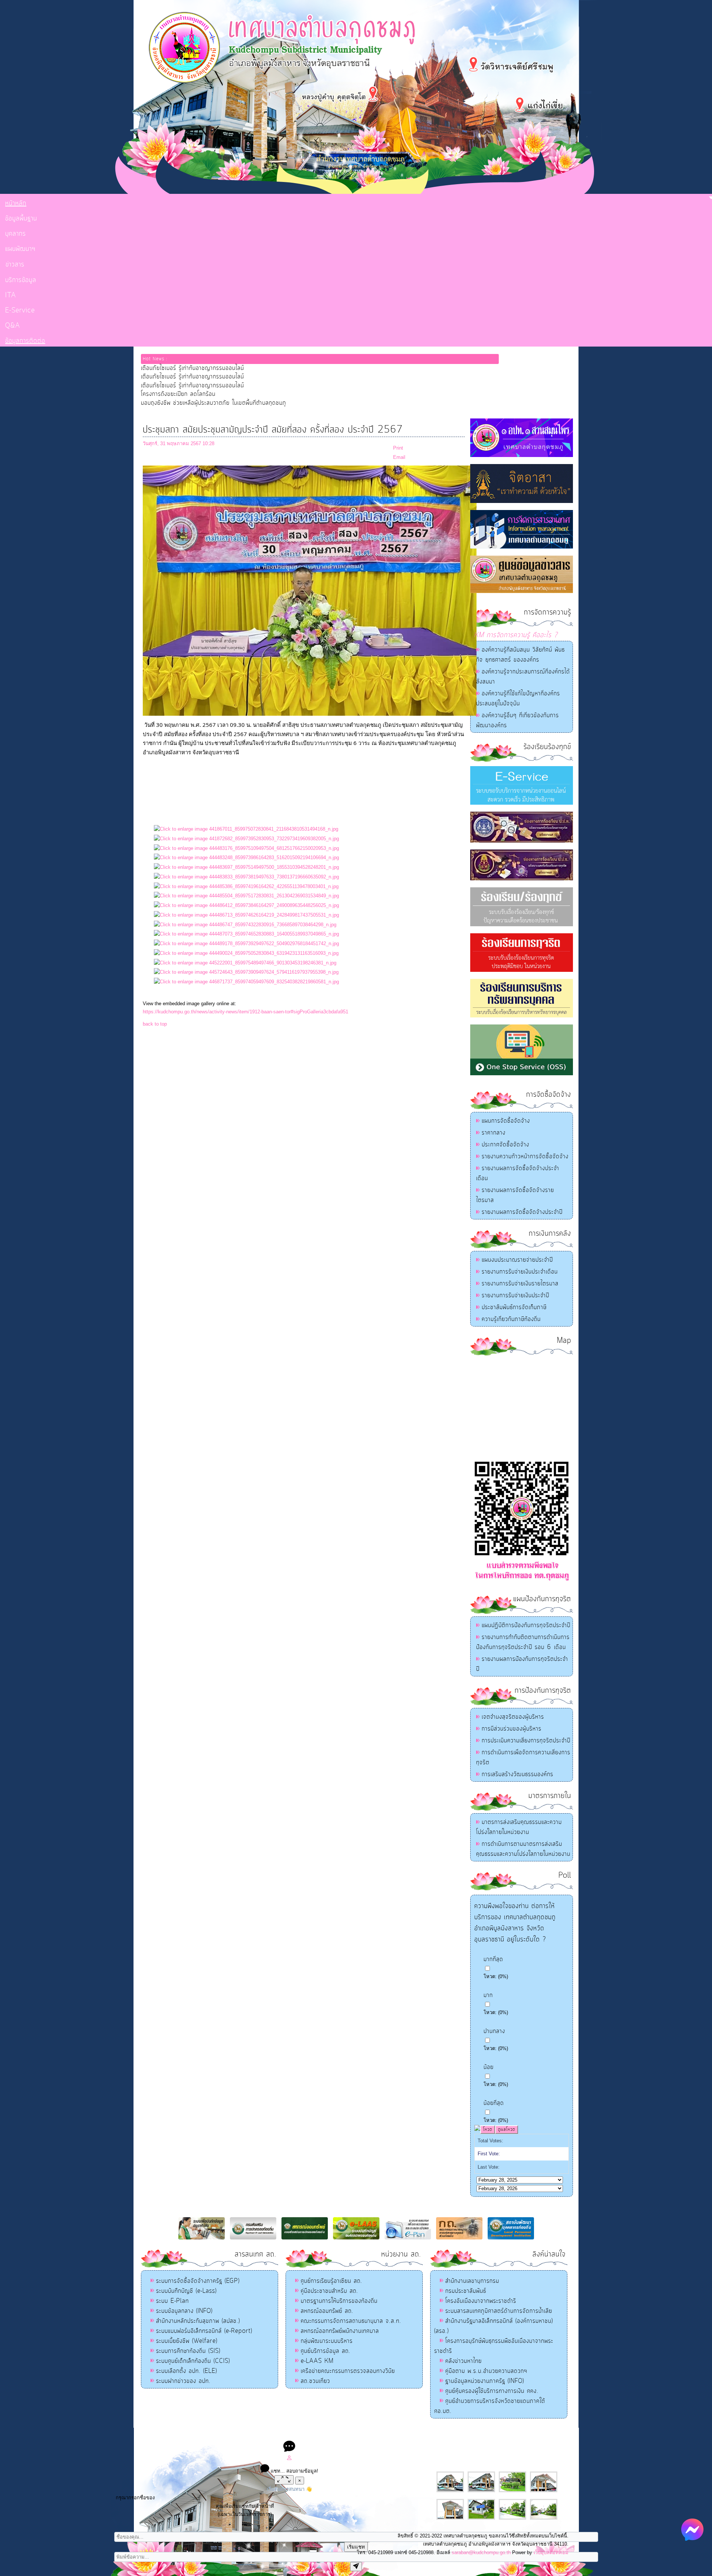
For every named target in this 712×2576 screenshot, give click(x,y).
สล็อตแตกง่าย (326, 2435)
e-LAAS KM (317, 2361)
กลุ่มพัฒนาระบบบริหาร (327, 2341)
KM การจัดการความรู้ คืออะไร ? (516, 635)
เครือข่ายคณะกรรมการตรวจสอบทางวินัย (348, 2371)
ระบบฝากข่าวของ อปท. (183, 2381)
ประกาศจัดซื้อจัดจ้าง (505, 1145)
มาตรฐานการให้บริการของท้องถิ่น (339, 2301)
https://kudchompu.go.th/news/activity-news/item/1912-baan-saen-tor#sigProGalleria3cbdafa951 (245, 1012)
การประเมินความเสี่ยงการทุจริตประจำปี (526, 1741)
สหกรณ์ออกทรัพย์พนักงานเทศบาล (340, 2331)
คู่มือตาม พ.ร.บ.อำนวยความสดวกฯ (486, 2371)
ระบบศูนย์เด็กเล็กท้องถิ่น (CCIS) (193, 2361)
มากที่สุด (493, 1959)
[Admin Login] (289, 2459)
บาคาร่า (348, 2435)
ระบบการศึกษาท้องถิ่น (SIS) (188, 2351)
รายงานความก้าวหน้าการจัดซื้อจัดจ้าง (525, 1156)
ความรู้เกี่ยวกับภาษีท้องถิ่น (511, 1319)
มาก (488, 1995)
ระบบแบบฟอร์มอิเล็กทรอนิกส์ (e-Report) (204, 2331)
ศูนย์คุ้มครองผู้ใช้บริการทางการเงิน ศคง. (492, 2391)
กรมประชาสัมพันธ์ (466, 2291)
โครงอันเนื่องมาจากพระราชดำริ (481, 2301)
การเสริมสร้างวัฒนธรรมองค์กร (517, 1774)
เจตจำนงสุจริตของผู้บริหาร (513, 1717)
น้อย (489, 2067)
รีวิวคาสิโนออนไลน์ (410, 2435)
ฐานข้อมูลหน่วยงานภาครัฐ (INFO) (485, 2381)
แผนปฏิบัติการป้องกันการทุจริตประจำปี (526, 1625)
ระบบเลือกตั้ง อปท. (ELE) (187, 2371)
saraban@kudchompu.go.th (481, 2552)
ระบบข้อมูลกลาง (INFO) (184, 2311)
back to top (155, 1024)
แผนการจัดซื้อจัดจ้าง (506, 1121)
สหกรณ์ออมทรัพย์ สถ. (327, 2311)
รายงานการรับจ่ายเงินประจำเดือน (520, 1272)
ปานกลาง (494, 2031)
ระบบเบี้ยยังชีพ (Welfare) (187, 2341)
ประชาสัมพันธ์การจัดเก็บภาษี (514, 1307)
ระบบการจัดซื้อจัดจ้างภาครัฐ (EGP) (198, 2281)
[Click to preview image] (310, 714)
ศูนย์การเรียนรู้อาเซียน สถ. (332, 2281)
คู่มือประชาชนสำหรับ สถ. (329, 2291)
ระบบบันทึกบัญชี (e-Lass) (186, 2291)
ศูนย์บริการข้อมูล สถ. (326, 2351)
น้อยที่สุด (494, 2103)
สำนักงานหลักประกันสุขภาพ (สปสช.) (198, 2321)
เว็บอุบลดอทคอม (551, 2552)
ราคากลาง (494, 1133)
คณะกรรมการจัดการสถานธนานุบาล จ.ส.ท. (351, 2321)
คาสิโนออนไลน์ (373, 2435)
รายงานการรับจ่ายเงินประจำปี (515, 1295)
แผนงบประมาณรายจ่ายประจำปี (517, 1260)
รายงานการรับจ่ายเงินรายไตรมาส (520, 1284)
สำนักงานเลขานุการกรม (472, 2281)
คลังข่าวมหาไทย (464, 2361)
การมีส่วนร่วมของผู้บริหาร (512, 1729)
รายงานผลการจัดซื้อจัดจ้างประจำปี (522, 1212)
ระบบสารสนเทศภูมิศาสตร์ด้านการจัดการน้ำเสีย (499, 2311)
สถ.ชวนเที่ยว (315, 2381)
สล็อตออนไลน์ (296, 2435)
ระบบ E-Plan (172, 2301)
